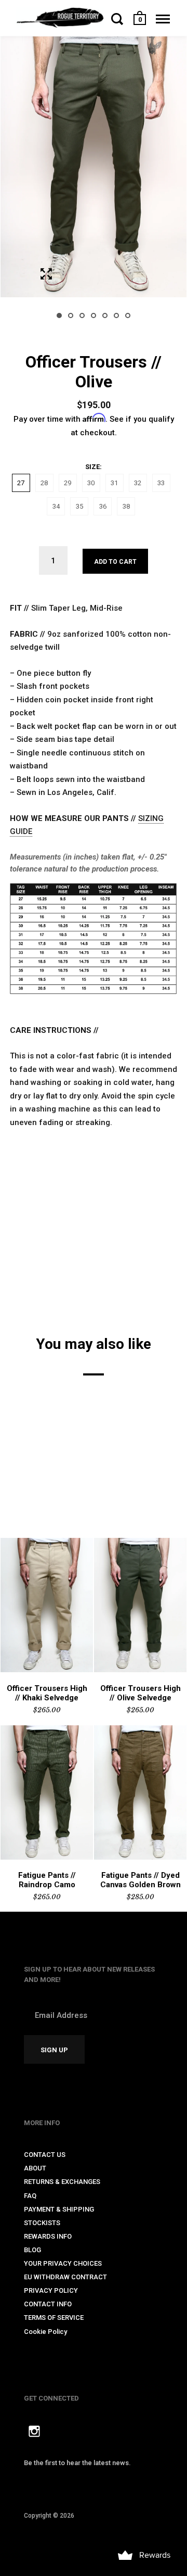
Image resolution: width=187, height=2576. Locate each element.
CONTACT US (45, 2155)
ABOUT (35, 2168)
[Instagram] (34, 2433)
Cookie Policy (45, 2332)
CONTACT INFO (48, 2304)
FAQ (30, 2196)
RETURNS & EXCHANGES (62, 2182)
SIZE (92, 467)
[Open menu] (163, 19)
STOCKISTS (42, 2223)
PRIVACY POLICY (51, 2290)
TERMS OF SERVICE (54, 2318)
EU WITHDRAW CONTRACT (65, 2277)
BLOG (32, 2250)
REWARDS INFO (48, 2236)
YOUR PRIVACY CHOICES (63, 2263)
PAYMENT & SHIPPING (59, 2209)
